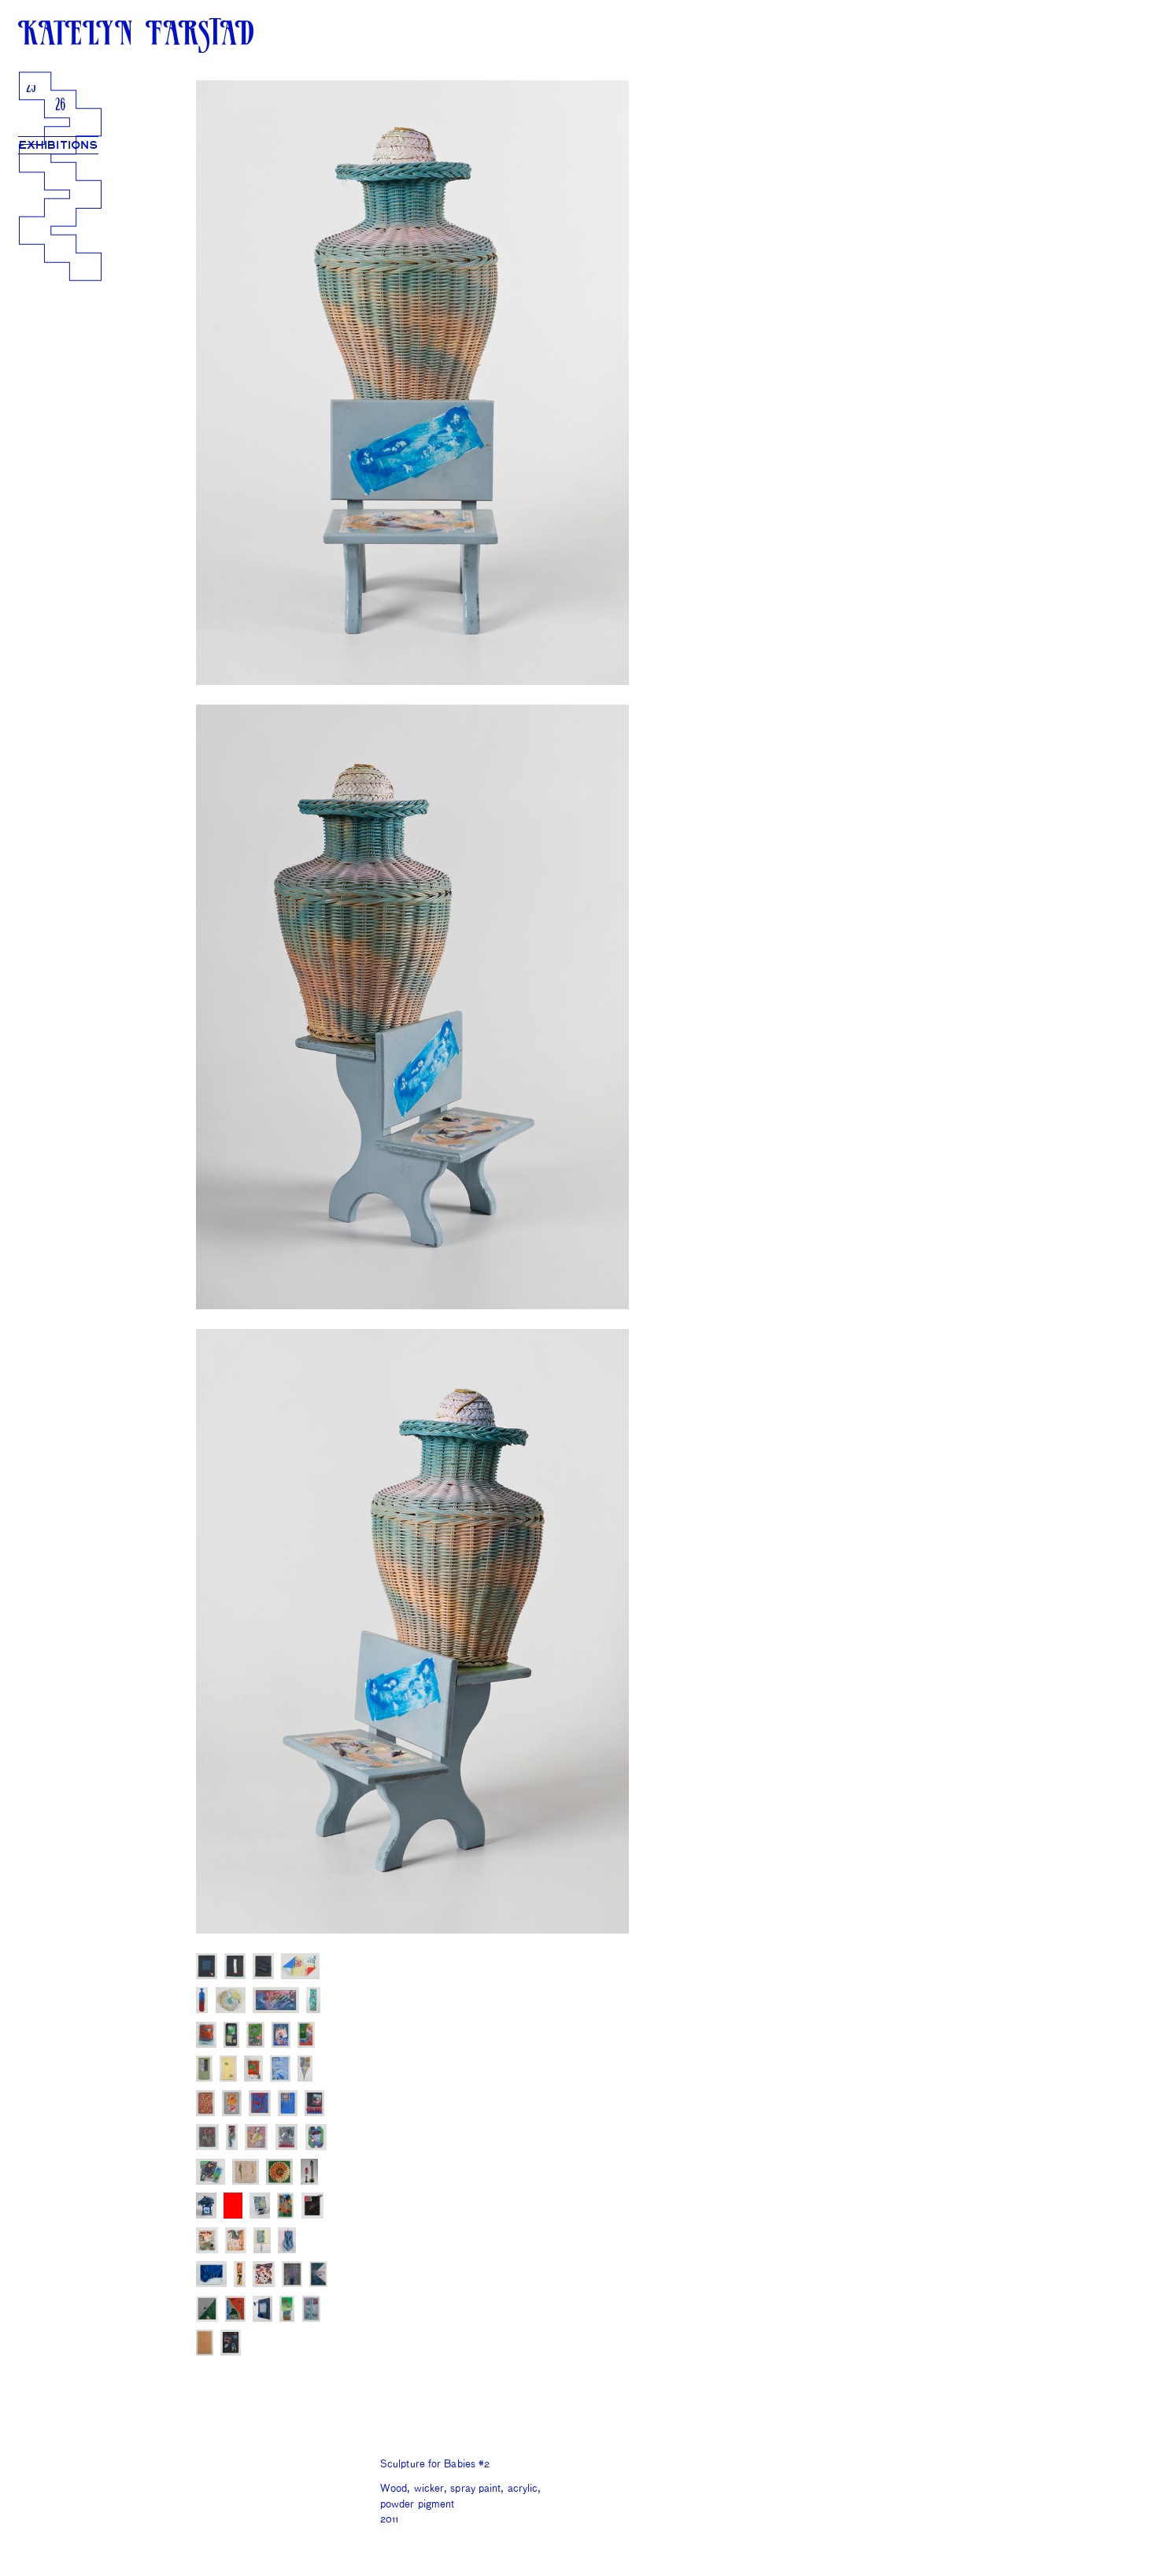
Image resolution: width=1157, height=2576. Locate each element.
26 (60, 106)
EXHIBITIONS (58, 145)
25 (31, 88)
